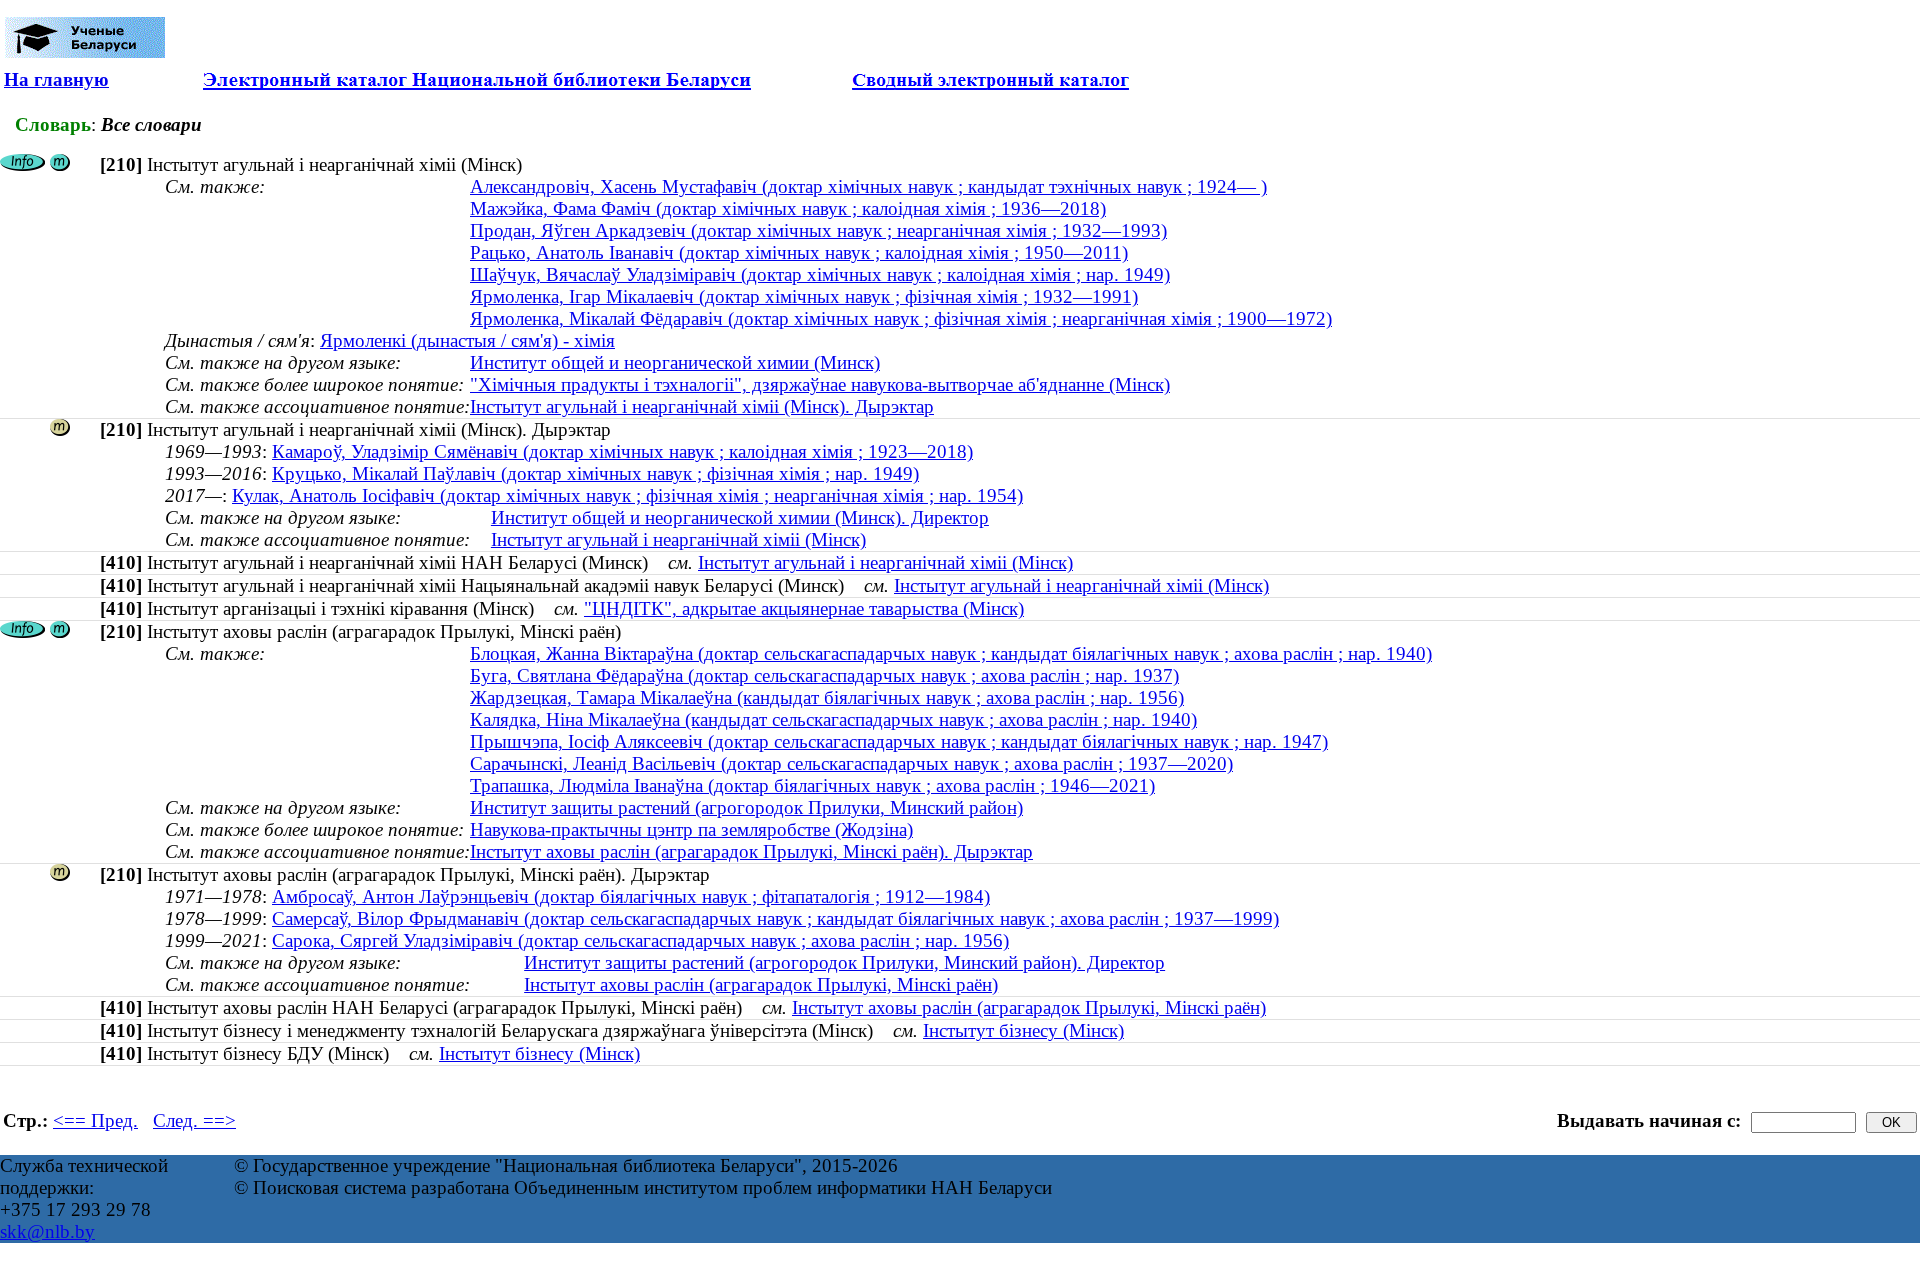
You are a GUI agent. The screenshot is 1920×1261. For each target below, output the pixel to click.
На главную (56, 79)
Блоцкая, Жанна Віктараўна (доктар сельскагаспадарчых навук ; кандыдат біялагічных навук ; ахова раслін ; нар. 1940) (951, 653)
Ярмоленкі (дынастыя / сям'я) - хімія (467, 340)
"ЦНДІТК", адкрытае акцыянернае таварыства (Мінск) (804, 608)
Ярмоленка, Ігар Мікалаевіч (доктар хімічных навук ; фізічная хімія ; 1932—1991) (804, 296)
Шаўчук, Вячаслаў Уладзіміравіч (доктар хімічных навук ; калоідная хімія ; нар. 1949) (820, 274)
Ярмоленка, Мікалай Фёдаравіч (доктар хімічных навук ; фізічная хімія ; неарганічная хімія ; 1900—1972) (901, 318)
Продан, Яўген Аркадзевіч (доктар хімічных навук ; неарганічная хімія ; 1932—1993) (818, 230)
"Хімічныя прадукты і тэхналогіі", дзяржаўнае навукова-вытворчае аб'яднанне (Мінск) (820, 384)
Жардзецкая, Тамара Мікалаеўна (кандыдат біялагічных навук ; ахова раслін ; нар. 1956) (827, 697)
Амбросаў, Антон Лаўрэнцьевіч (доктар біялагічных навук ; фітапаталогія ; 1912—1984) (631, 896)
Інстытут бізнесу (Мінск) (1023, 1030)
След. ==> (194, 1120)
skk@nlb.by (47, 1231)
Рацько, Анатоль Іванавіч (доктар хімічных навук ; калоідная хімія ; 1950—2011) (799, 252)
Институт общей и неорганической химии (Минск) (675, 362)
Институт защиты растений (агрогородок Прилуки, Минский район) (746, 807)
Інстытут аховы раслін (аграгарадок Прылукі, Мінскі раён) (761, 984)
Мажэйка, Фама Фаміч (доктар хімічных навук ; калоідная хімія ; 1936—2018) (788, 208)
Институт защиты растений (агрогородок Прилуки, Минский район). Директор (844, 962)
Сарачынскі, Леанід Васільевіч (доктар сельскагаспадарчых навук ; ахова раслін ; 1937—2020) (851, 763)
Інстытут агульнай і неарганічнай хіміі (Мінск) (678, 539)
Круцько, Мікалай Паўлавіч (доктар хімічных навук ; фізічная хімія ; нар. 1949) (595, 473)
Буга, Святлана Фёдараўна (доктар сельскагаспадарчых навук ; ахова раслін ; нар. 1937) (824, 675)
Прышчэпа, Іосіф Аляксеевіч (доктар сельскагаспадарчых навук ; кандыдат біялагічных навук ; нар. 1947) (899, 741)
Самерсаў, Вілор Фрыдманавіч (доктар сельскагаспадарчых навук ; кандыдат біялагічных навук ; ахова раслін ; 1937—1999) (775, 918)
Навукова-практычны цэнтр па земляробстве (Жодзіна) (691, 829)
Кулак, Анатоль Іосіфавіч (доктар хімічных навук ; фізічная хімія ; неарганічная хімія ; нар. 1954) (627, 495)
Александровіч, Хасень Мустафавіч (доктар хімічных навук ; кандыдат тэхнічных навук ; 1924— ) (868, 186)
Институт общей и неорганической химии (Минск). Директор (740, 517)
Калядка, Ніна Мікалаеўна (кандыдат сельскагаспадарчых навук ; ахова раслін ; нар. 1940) (833, 719)
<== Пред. (95, 1120)
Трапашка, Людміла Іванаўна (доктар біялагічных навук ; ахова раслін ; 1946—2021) (812, 785)
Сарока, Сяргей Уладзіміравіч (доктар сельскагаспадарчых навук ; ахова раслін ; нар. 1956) (640, 940)
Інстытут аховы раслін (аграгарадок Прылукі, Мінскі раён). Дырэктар (751, 851)
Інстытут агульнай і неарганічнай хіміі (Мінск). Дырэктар (702, 406)
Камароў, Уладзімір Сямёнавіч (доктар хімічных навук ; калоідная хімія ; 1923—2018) (622, 451)
